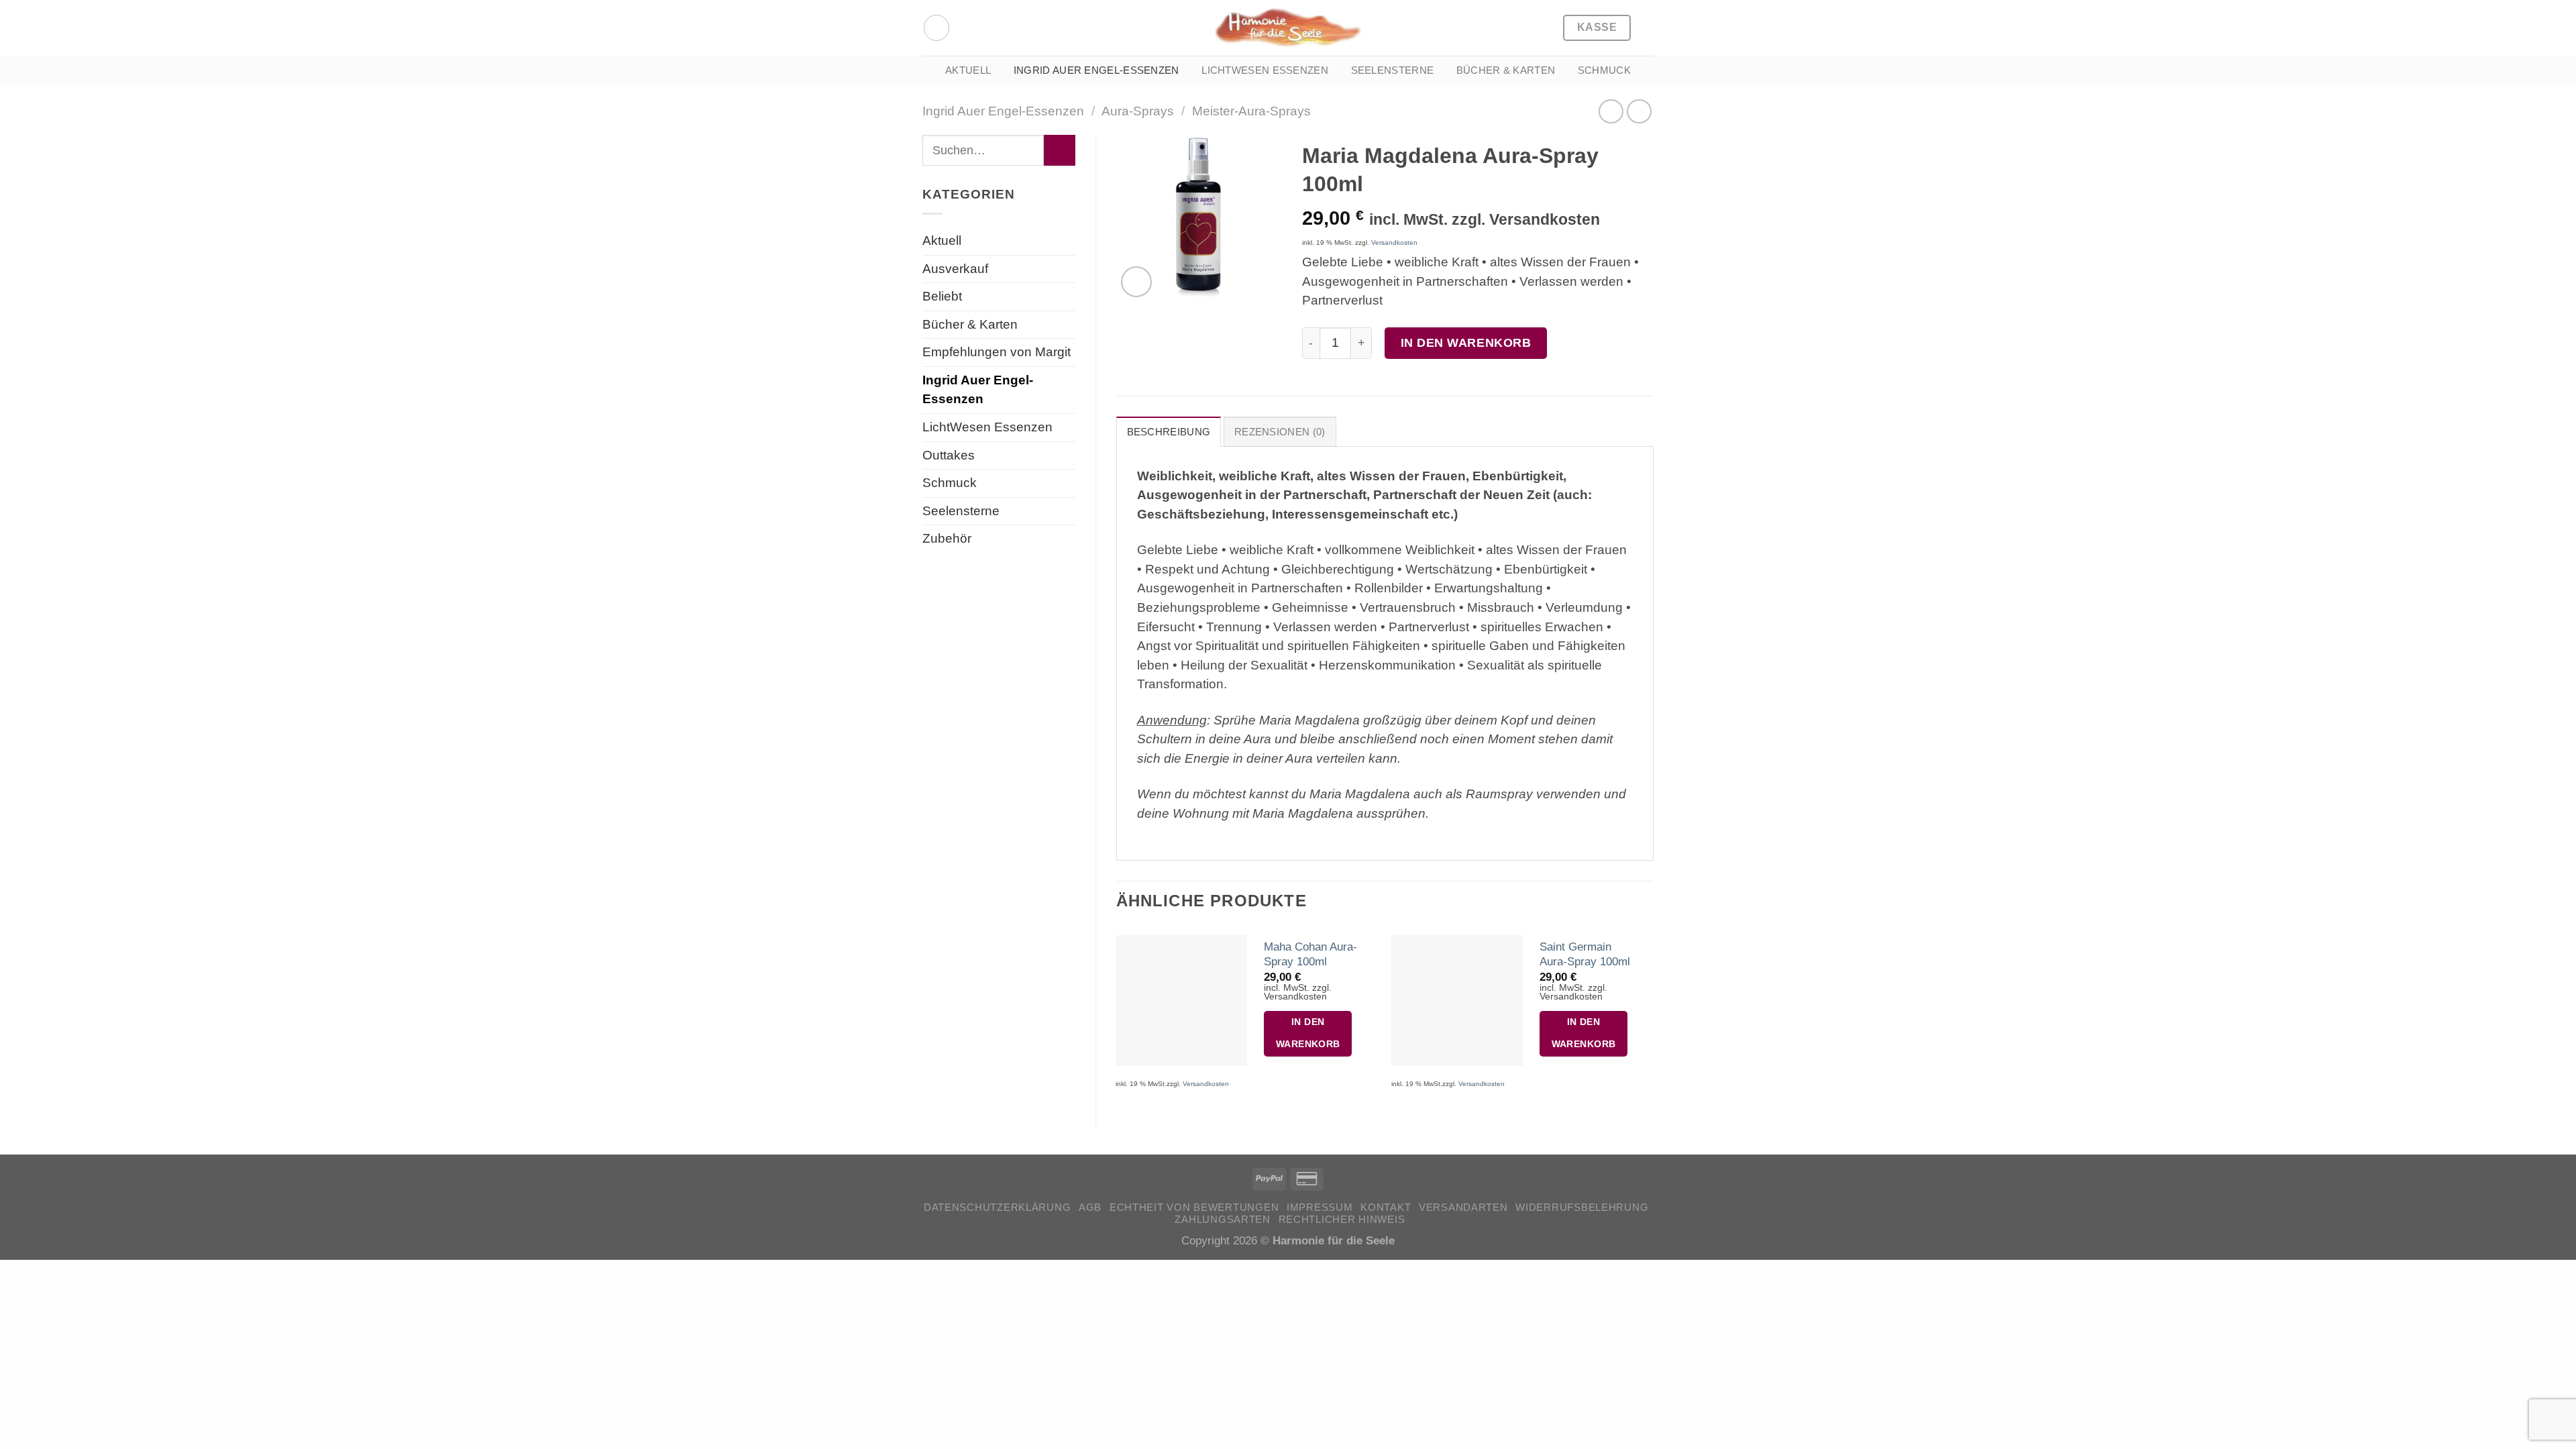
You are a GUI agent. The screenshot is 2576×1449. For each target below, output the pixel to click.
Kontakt (1386, 1207)
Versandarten (1463, 1207)
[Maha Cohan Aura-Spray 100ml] (1181, 1001)
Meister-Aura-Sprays (1251, 111)
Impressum (1320, 1207)
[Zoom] (1136, 282)
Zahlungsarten (1222, 1220)
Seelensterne (1393, 70)
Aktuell (968, 70)
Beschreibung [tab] (1169, 432)
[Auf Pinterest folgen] (966, 28)
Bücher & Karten (1506, 70)
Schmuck (1604, 70)
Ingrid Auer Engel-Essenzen (1096, 70)
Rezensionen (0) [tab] (1280, 432)
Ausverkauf (955, 269)
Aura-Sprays (1138, 111)
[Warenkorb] (1647, 28)
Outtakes (949, 455)
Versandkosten (1394, 243)
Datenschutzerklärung (998, 1207)
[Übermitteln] (1059, 150)
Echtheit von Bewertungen (1194, 1207)
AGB (1090, 1207)
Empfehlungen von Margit (997, 352)
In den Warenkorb (1466, 342)
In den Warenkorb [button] (1308, 1033)
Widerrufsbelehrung (1582, 1207)
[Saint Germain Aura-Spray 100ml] (1457, 1001)
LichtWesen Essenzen (1265, 70)
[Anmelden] (936, 28)
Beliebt (942, 296)
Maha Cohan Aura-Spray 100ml (1310, 954)
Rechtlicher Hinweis (1342, 1220)
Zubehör (947, 538)
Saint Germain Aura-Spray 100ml (1585, 954)
